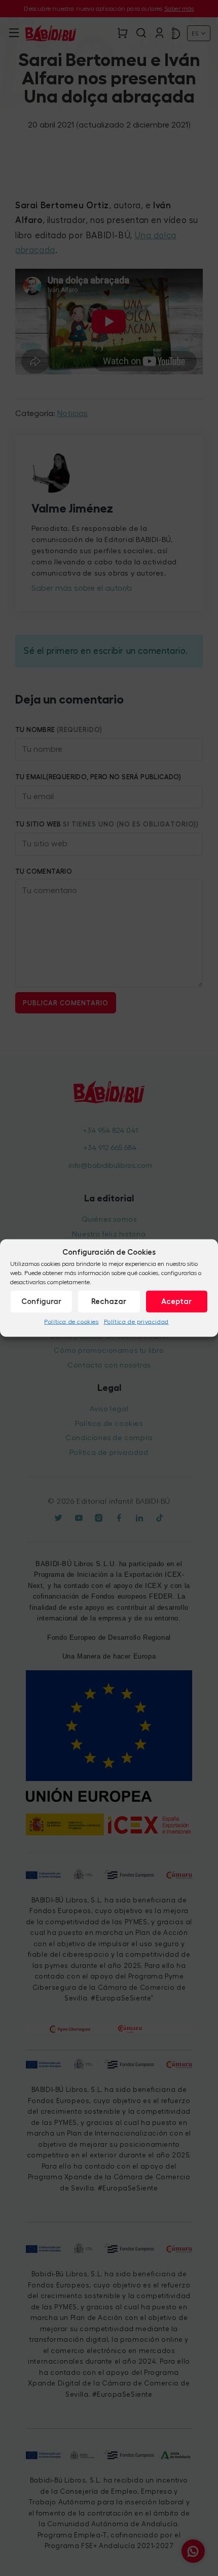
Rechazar (109, 1301)
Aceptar (176, 1301)
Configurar (41, 1301)
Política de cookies (71, 1322)
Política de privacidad (136, 1322)
